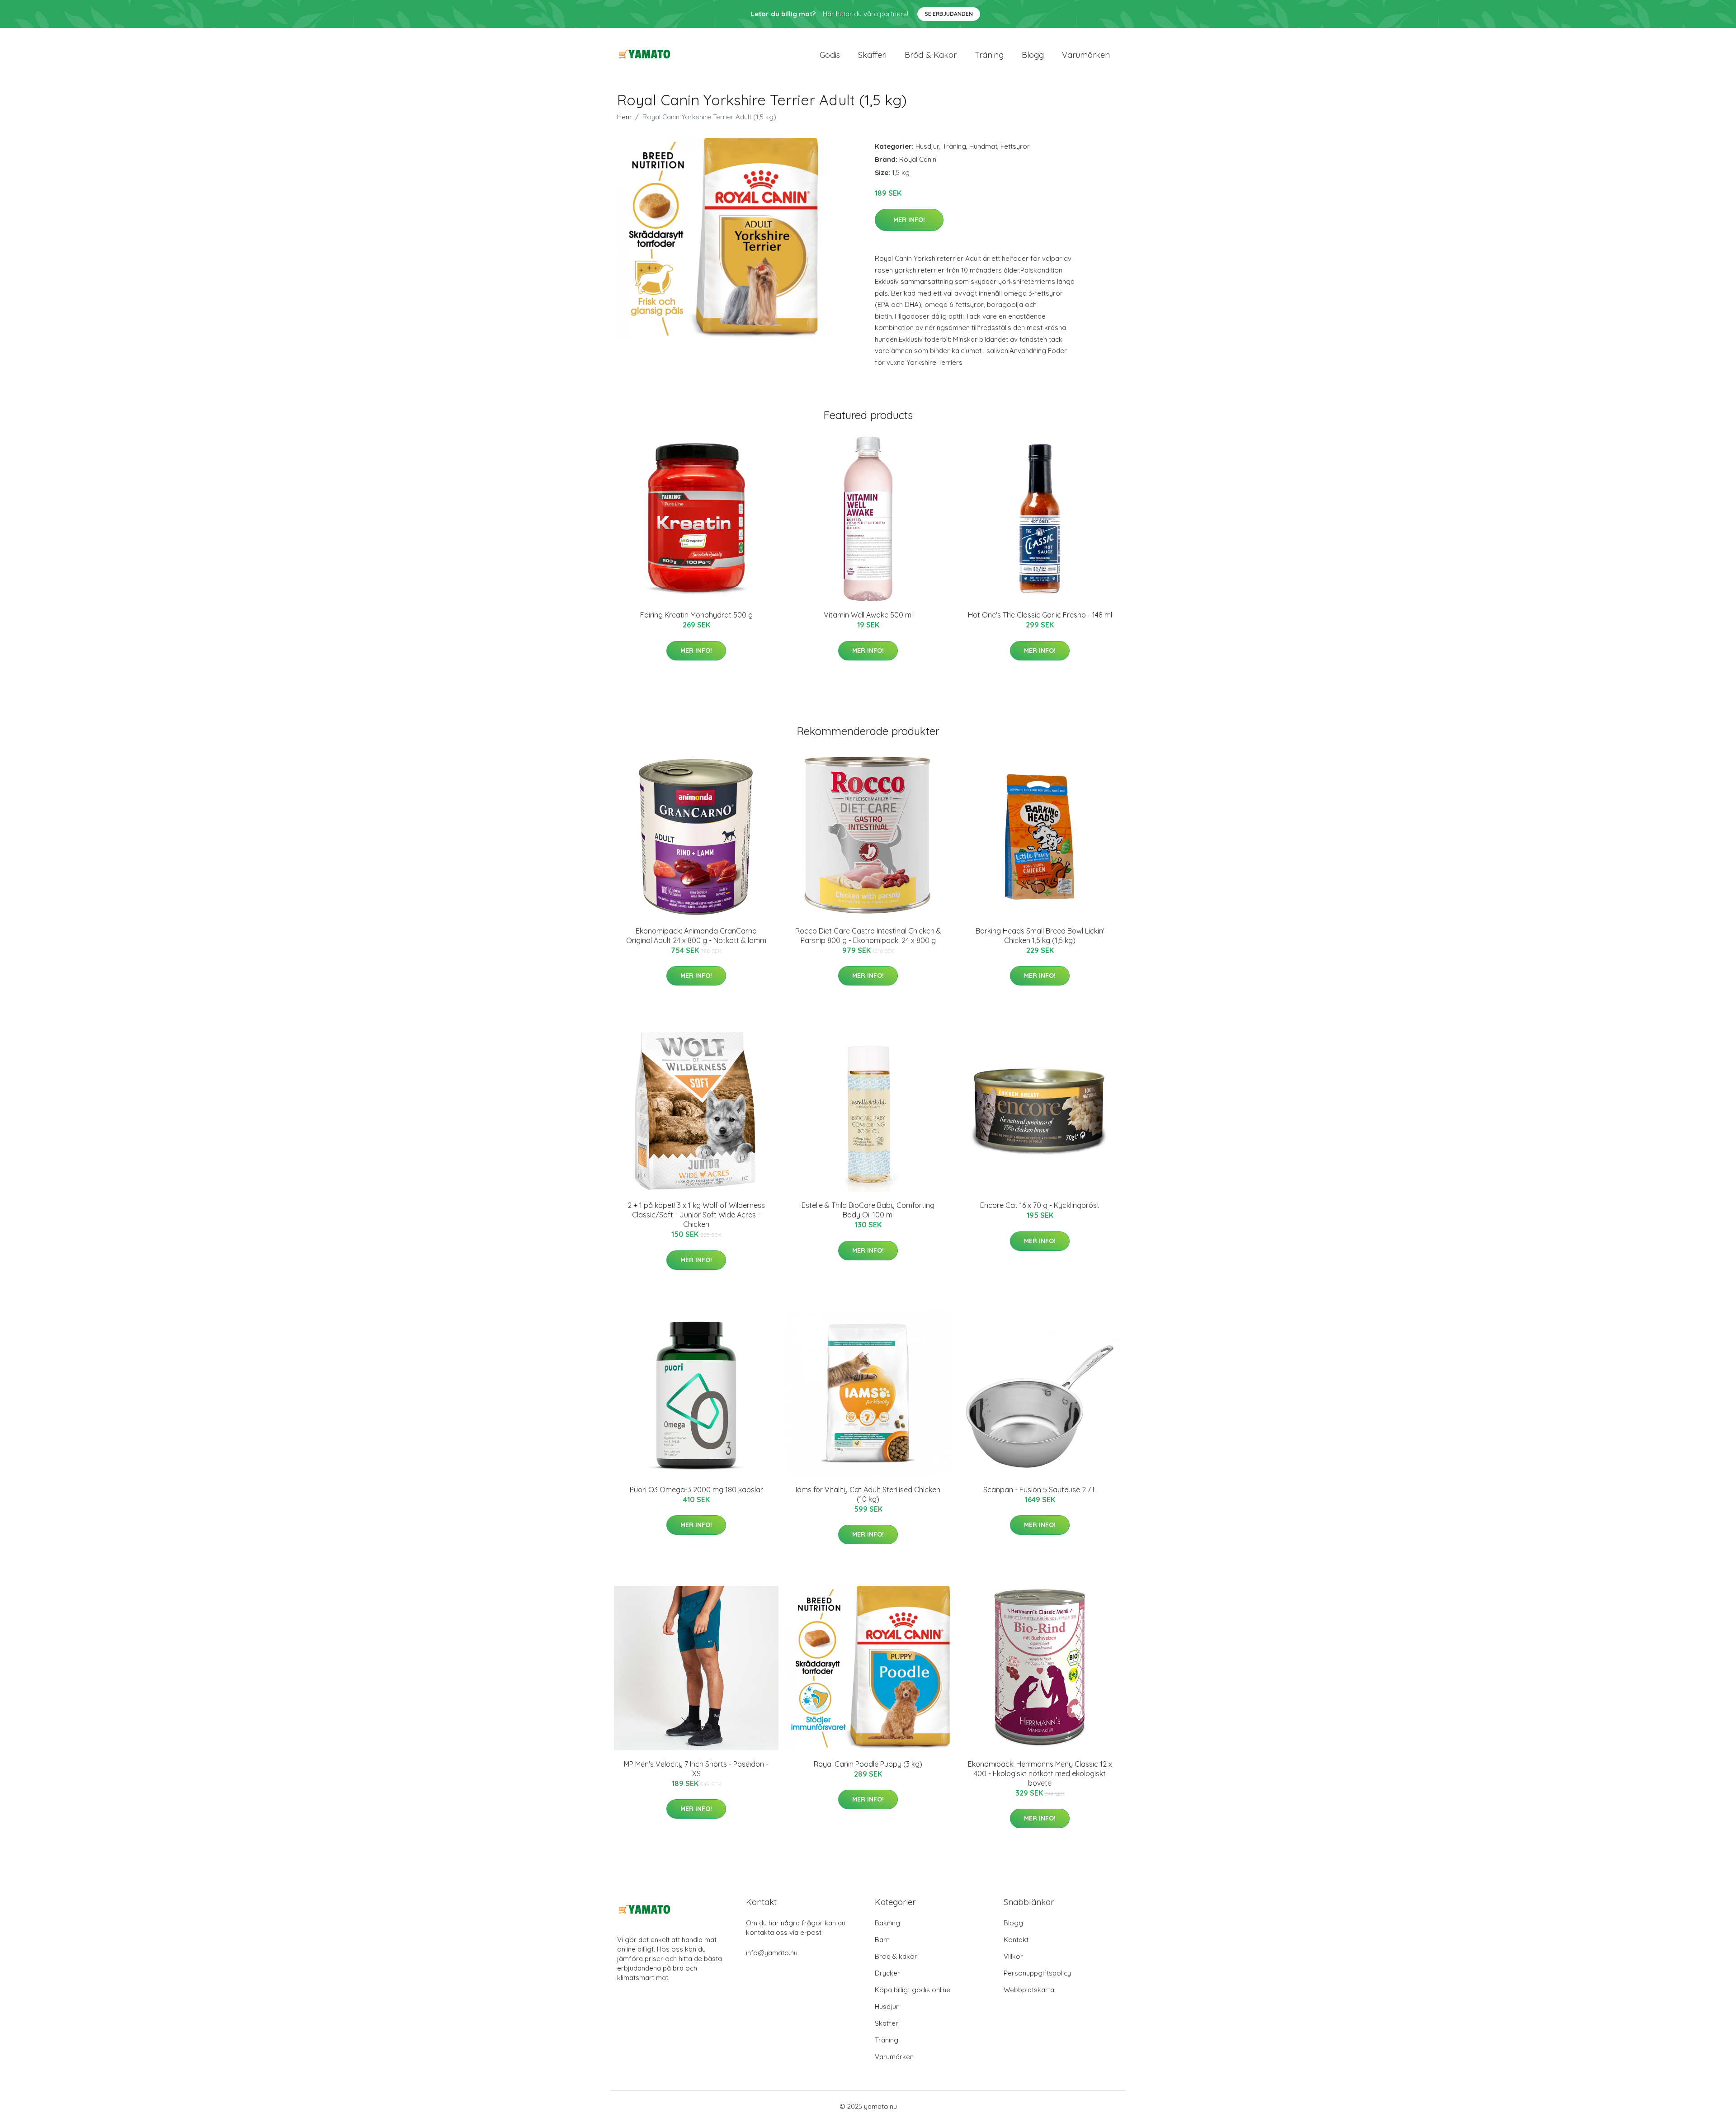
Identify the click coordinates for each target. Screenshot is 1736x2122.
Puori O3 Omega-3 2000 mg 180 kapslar (696, 1490)
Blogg (1033, 55)
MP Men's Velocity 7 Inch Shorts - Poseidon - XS (696, 1769)
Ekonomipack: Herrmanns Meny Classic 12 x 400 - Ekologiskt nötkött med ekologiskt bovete (1040, 1773)
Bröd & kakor (931, 55)
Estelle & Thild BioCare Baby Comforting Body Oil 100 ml (868, 1210)
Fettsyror (1015, 146)
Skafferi (872, 55)
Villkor (1013, 1956)
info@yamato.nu (772, 1953)
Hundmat (983, 146)
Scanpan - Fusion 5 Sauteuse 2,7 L (1040, 1490)
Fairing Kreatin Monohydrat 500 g (696, 615)
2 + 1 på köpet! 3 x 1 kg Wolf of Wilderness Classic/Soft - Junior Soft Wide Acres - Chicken (696, 1215)
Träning (989, 55)
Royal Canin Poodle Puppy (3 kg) (868, 1764)
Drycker (887, 1973)
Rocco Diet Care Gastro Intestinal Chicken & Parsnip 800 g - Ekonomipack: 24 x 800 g (868, 936)
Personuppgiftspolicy (1037, 1973)
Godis (830, 55)
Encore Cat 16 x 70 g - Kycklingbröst (1040, 1205)
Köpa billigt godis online (913, 1990)
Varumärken (1086, 55)
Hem (624, 117)
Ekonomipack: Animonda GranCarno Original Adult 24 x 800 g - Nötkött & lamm (696, 936)
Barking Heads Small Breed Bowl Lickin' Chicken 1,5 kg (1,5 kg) (1040, 936)
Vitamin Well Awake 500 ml (868, 615)
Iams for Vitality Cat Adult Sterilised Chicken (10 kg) (868, 1494)
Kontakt (1016, 1940)
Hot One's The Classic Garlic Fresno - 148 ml (1040, 615)
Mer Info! (909, 220)
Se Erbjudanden (949, 14)
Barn (882, 1940)
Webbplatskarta (1029, 1990)
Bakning (887, 1923)
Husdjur (927, 146)
